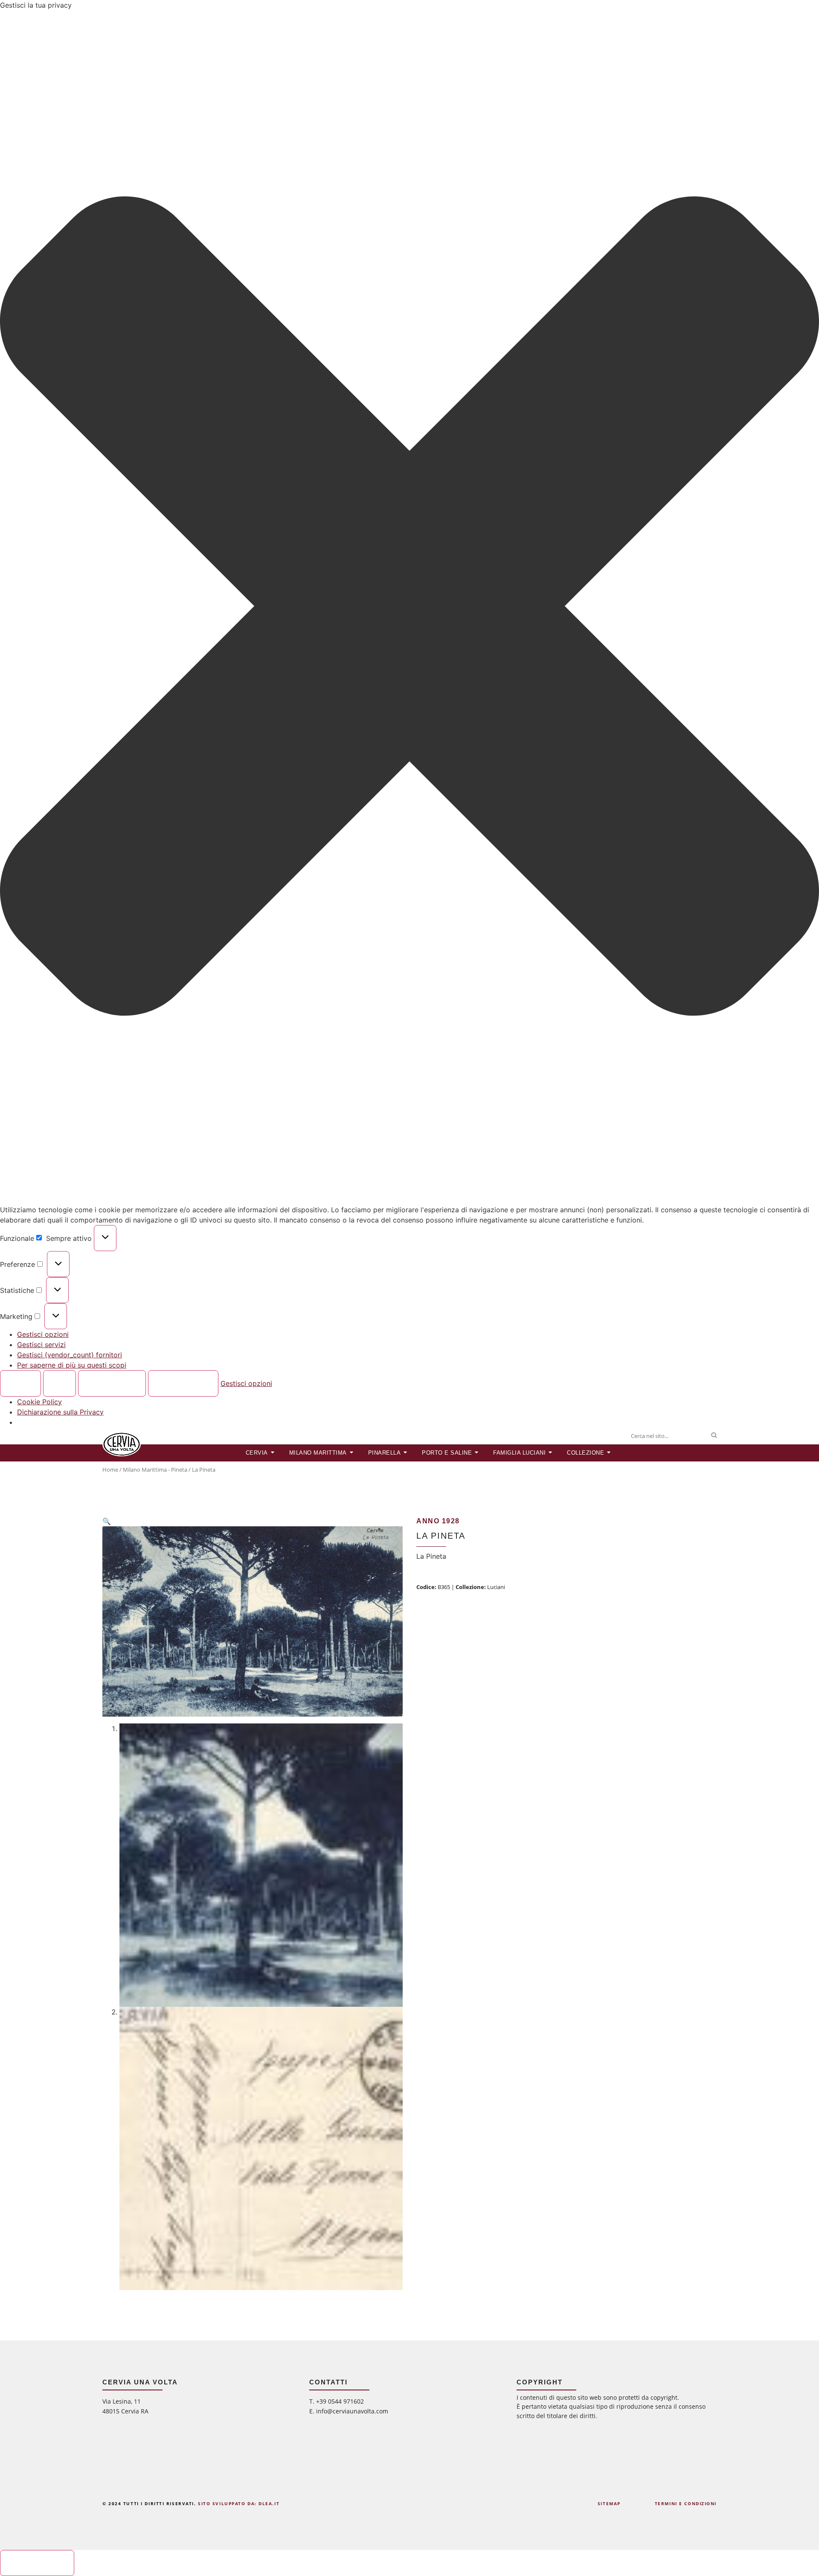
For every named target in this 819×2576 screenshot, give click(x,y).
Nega (60, 1383)
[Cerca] (714, 1436)
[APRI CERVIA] (273, 1453)
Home (110, 1470)
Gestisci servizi (41, 1345)
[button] (409, 607)
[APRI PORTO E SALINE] (477, 1453)
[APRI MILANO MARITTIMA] (352, 1453)
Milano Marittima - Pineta (155, 1470)
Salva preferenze (183, 1383)
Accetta (21, 1383)
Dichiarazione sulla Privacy (60, 1412)
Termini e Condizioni (686, 2503)
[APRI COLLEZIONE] (609, 1453)
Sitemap (609, 2503)
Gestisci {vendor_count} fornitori (70, 1355)
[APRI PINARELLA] (405, 1453)
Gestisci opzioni (43, 1334)
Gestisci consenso (37, 2563)
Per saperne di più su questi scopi (72, 1365)
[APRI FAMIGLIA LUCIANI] (550, 1453)
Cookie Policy (39, 1402)
